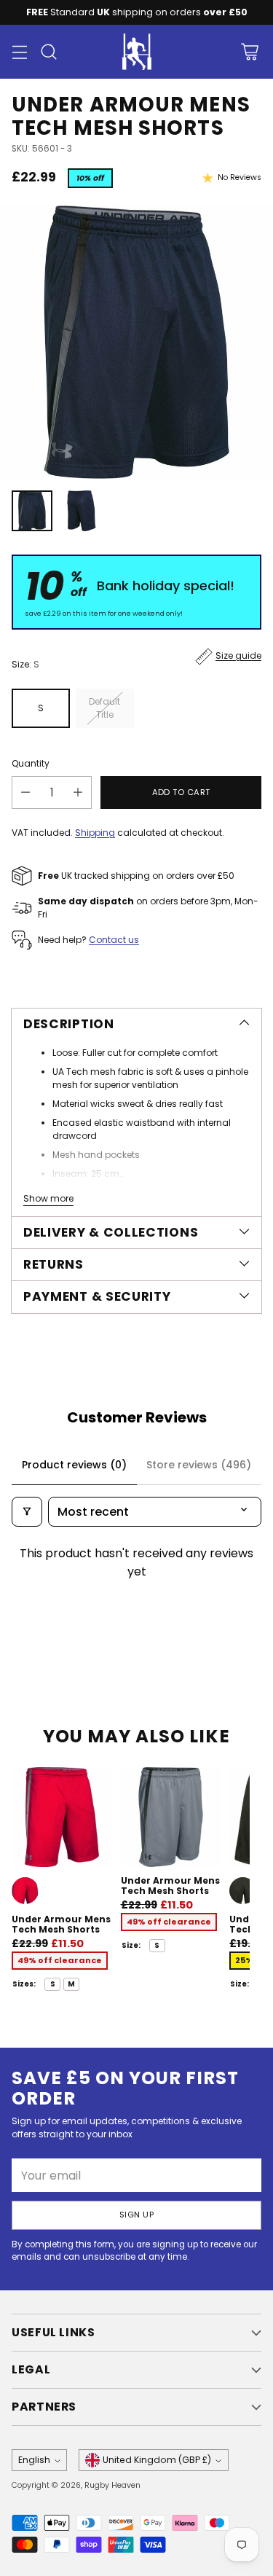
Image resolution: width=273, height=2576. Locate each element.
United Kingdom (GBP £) (157, 2460)
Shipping (95, 833)
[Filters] (27, 1512)
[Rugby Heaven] (137, 52)
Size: (25, 664)
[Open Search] (48, 52)
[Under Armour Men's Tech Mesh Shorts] (136, 342)
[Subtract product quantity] (25, 792)
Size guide (238, 655)
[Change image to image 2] (82, 511)
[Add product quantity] (78, 792)
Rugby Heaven (112, 2485)
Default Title (104, 708)
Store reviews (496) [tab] (199, 1465)
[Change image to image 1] (32, 511)
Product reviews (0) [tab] (74, 1465)
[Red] (25, 1891)
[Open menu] (19, 52)
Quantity (31, 763)
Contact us (114, 940)
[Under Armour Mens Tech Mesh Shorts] (62, 1817)
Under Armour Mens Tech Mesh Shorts (61, 1924)
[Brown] (243, 1891)
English (34, 2460)
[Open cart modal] (249, 52)
